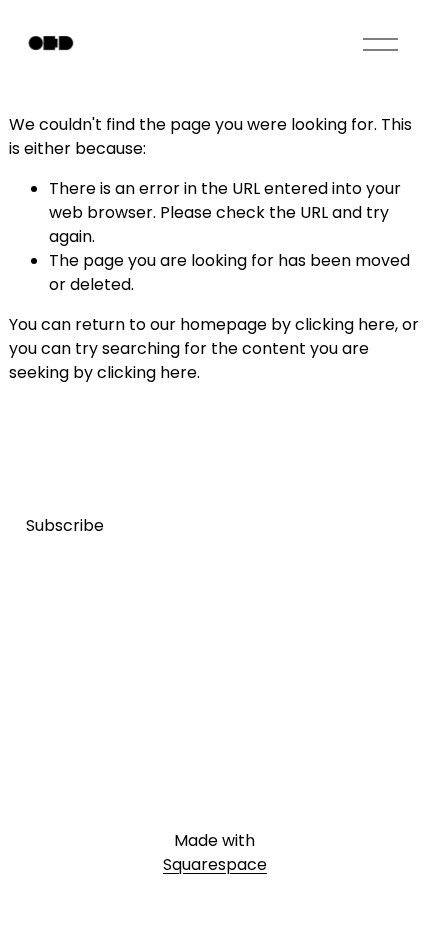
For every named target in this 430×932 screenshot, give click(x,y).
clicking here (345, 324)
